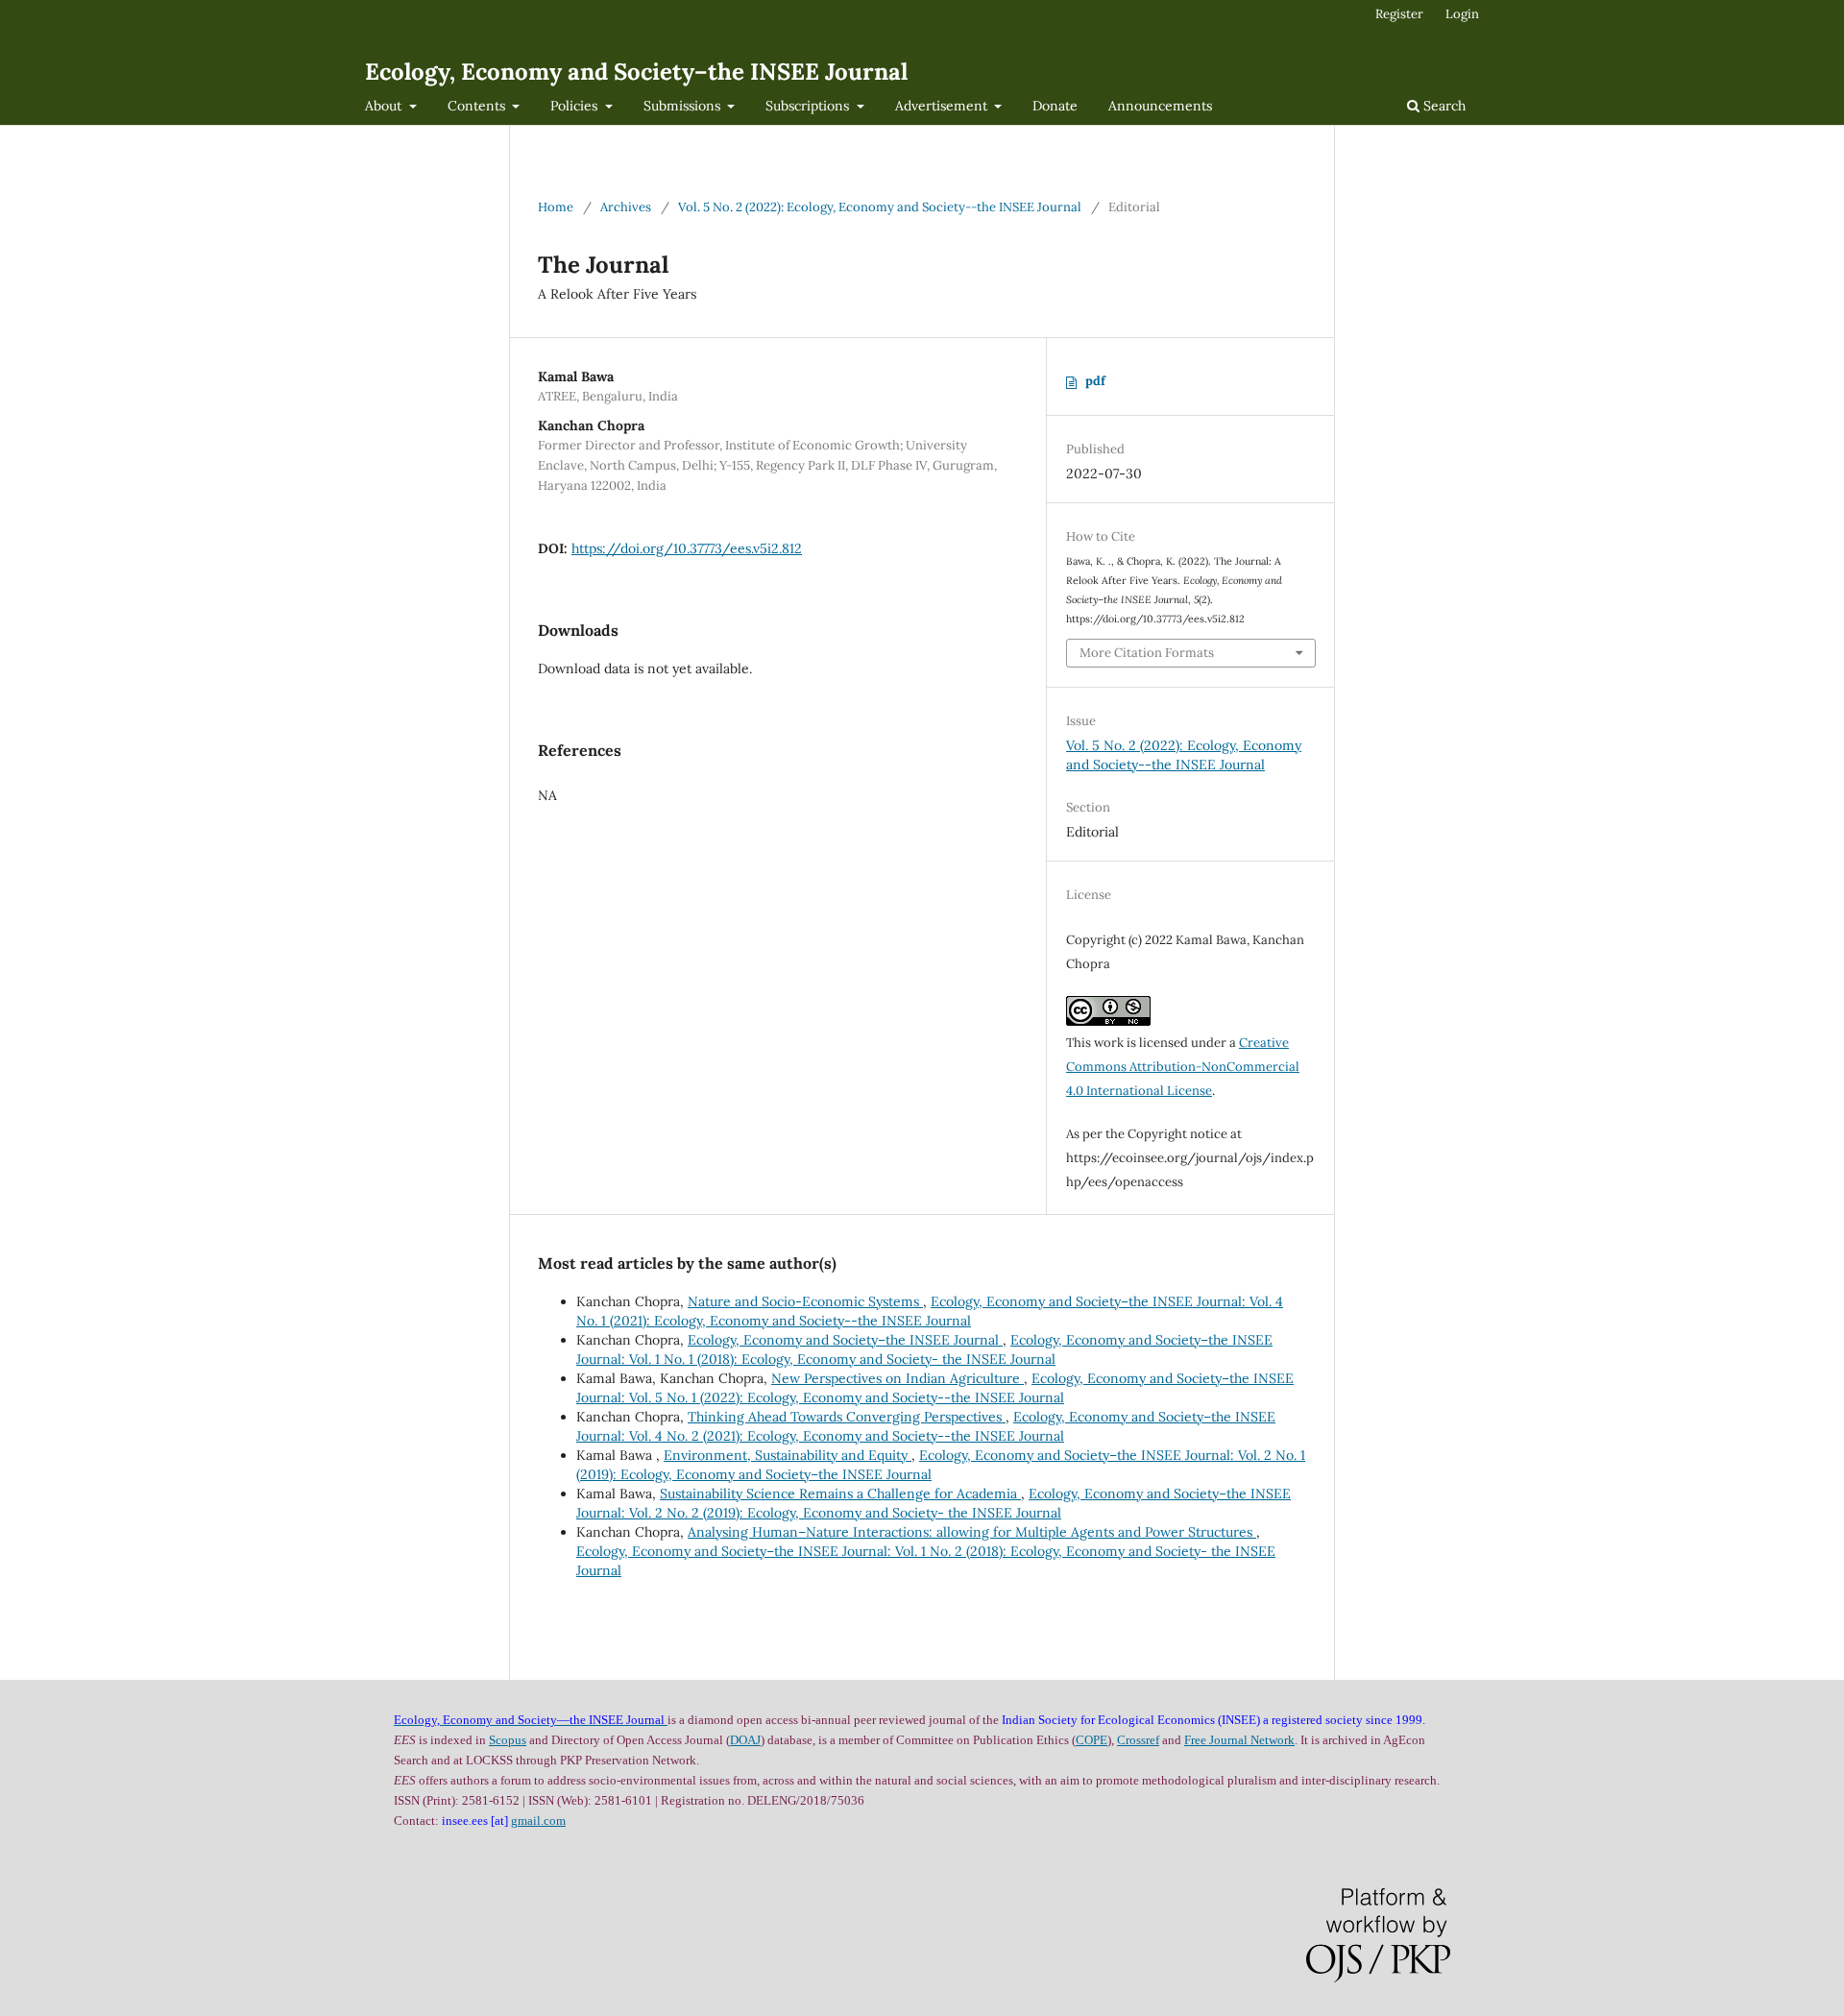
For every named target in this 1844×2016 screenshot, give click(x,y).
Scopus (508, 1740)
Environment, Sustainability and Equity (788, 1455)
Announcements (1160, 106)
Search (1443, 106)
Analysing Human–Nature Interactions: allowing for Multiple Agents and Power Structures (972, 1532)
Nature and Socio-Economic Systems (805, 1301)
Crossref (1138, 1740)
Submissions (684, 106)
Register (1399, 14)
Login (1462, 14)
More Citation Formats (1147, 653)
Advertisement (943, 106)
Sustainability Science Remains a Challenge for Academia (840, 1494)
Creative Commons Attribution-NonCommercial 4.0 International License (1183, 1067)
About (385, 106)
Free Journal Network (1239, 1740)
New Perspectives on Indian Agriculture (898, 1378)
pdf (1095, 381)
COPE (1092, 1740)
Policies (576, 106)
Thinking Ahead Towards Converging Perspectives (847, 1417)
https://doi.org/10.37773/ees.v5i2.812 (687, 548)
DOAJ (745, 1740)
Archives (626, 207)
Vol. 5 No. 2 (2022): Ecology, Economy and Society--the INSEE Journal (880, 207)
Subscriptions (809, 106)
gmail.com (538, 1821)
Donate (1055, 106)
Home (556, 207)
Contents (478, 106)
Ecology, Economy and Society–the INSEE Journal (636, 72)
